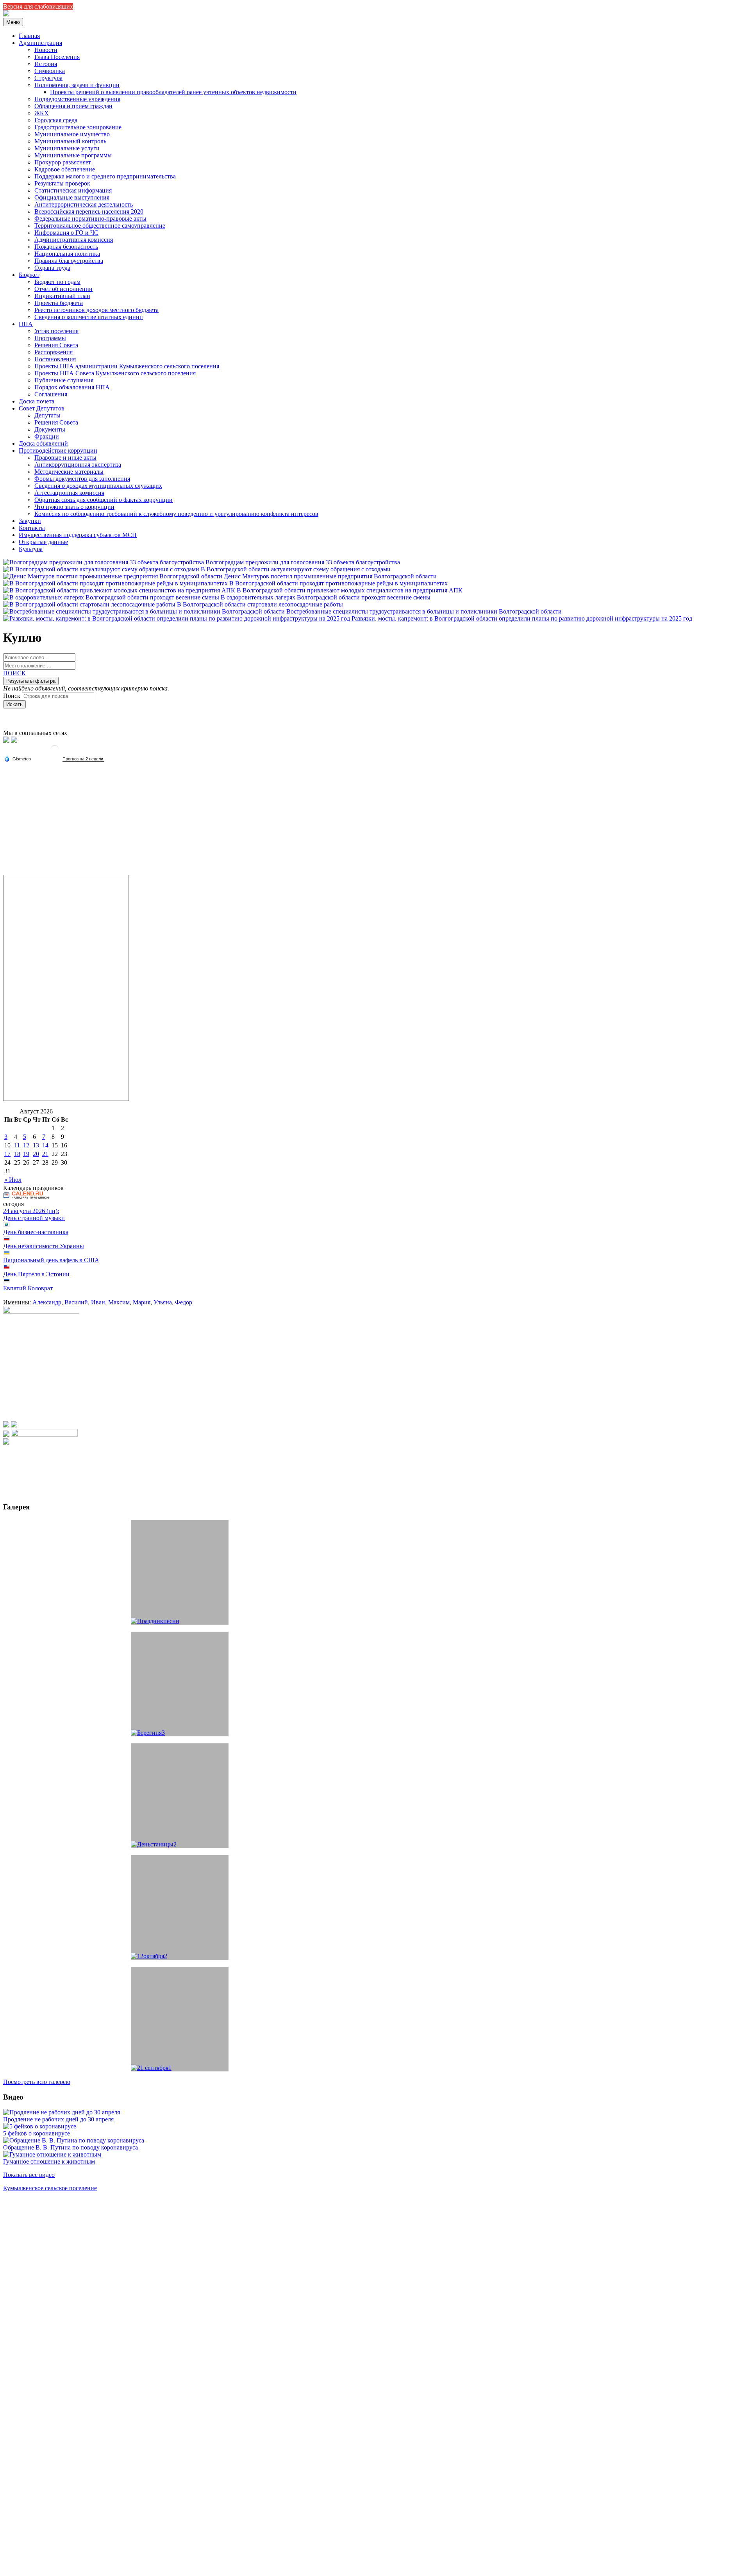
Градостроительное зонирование (78, 127)
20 (36, 1154)
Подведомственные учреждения (77, 99)
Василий (76, 1302)
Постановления (55, 359)
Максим (119, 1302)
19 (26, 1154)
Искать (14, 704)
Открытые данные (43, 542)
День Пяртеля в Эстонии (36, 1274)
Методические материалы (69, 472)
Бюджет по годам (57, 282)
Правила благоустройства (69, 261)
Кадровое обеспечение (65, 169)
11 (17, 1145)
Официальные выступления (72, 197)
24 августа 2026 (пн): (31, 1211)
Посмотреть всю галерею (37, 2082)
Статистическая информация (73, 190)
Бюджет (29, 275)
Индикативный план (62, 296)
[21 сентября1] (180, 2019)
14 (45, 1145)
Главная (29, 36)
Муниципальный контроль (70, 141)
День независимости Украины (44, 1246)
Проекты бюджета (59, 303)
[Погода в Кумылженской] (55, 752)
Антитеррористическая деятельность (84, 204)
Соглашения (51, 394)
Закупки (30, 521)
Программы (50, 338)
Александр (47, 1302)
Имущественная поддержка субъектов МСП (78, 535)
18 (17, 1154)
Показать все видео (29, 2175)
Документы (50, 429)
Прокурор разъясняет (63, 162)
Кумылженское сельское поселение (50, 2188)
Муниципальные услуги (67, 148)
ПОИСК (14, 673)
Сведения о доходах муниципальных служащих (98, 486)
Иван (98, 1302)
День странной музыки (34, 1218)
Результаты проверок (62, 183)
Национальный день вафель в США (51, 1260)
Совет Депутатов (42, 408)
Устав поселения (56, 331)
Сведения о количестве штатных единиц (89, 317)
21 (45, 1154)
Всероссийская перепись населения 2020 (89, 211)
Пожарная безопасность (66, 247)
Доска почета (37, 401)
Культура (31, 549)
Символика (50, 71)
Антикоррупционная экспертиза (78, 465)
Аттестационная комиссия (69, 493)
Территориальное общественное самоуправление (100, 226)
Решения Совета (56, 345)
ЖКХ (42, 113)
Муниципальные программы (73, 155)
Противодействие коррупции (58, 450)
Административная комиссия (74, 240)
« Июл (13, 1180)
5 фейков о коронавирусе (37, 2133)
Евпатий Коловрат (28, 1288)
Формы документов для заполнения (82, 479)
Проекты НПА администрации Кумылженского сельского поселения (127, 366)
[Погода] (18, 758)
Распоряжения (54, 352)
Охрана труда (52, 268)
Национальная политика (67, 254)
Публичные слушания (64, 380)
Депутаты (47, 415)
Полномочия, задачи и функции (77, 85)
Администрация (40, 43)
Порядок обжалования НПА (72, 387)
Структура (48, 78)
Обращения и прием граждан (73, 106)
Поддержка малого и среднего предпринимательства (105, 176)
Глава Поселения (57, 57)
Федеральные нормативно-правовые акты (90, 219)
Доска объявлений (43, 443)
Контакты (32, 528)
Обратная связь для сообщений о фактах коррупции (104, 500)
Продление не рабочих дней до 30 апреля (58, 2119)
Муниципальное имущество (72, 134)
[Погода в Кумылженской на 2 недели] (83, 759)
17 (7, 1154)
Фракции (47, 436)
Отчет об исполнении (63, 289)
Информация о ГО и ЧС (66, 233)
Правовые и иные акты (65, 458)
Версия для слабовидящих (38, 6)
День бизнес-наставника (36, 1232)
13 (36, 1145)
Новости (46, 50)
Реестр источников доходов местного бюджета (96, 310)
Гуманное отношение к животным (49, 2161)
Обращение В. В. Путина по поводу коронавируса (71, 2147)
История (46, 64)
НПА (26, 324)
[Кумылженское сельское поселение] (6, 14)
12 (26, 1145)
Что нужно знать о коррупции (74, 507)
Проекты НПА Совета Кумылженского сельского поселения (115, 373)
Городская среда (56, 120)
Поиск (12, 696)
